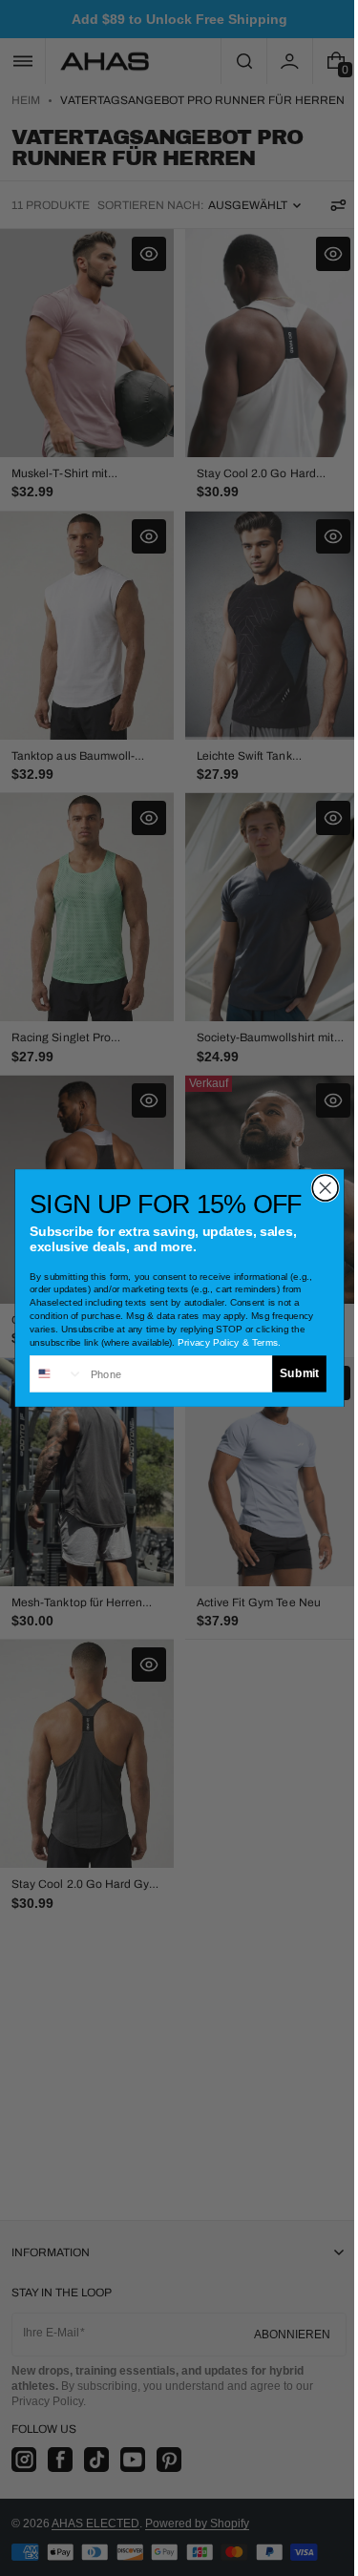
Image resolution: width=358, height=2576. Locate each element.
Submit (292, 1374)
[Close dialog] (317, 1188)
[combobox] (49, 1374)
